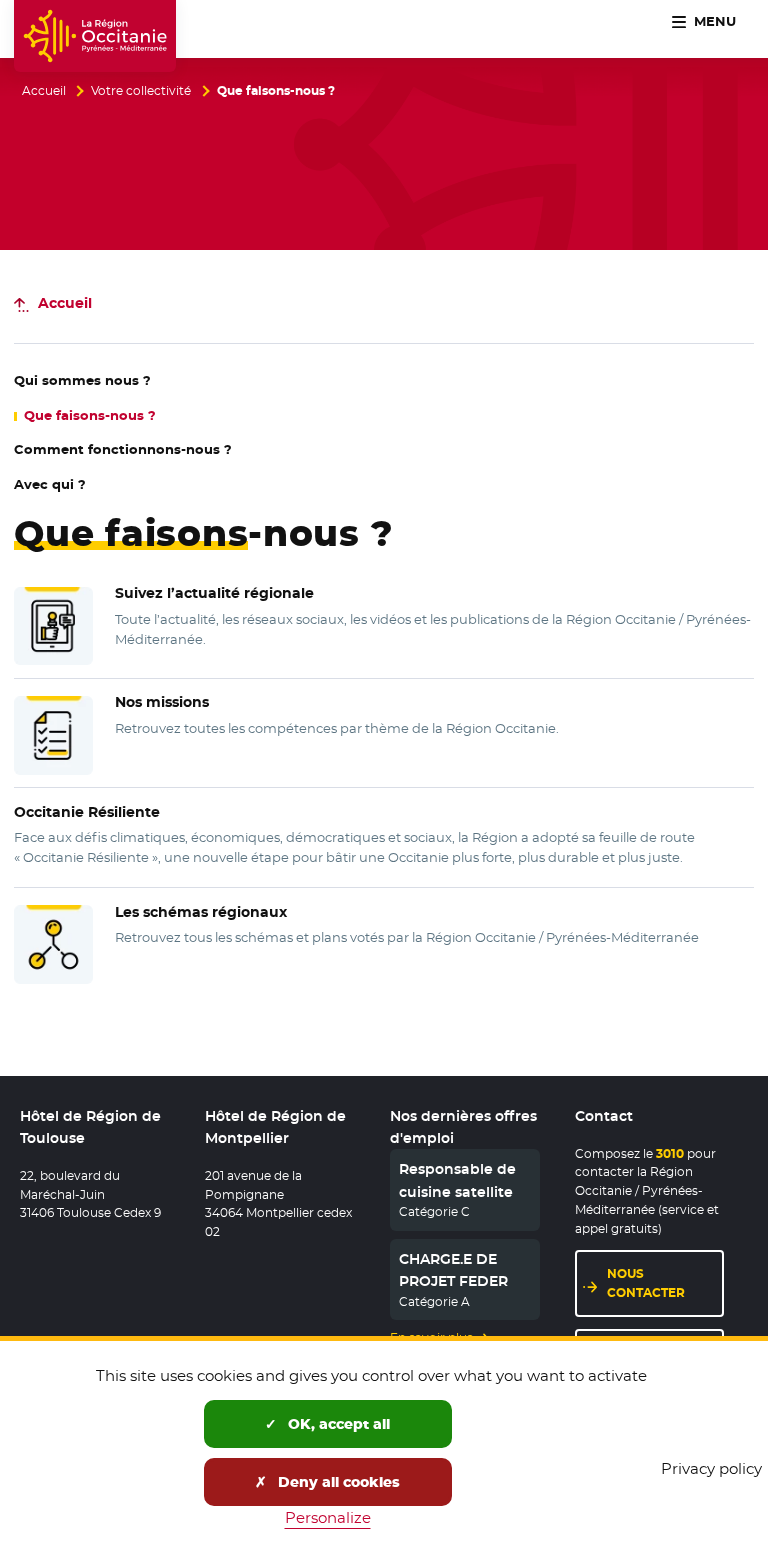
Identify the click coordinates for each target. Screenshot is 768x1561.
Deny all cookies (337, 1482)
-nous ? (90, 415)
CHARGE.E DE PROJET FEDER (453, 1270)
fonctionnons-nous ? (123, 449)
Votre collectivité (141, 91)
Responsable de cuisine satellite (457, 1180)
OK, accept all (337, 1424)
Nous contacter (646, 1283)
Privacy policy (711, 1468)
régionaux (201, 912)
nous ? (82, 380)
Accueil (44, 91)
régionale (214, 593)
